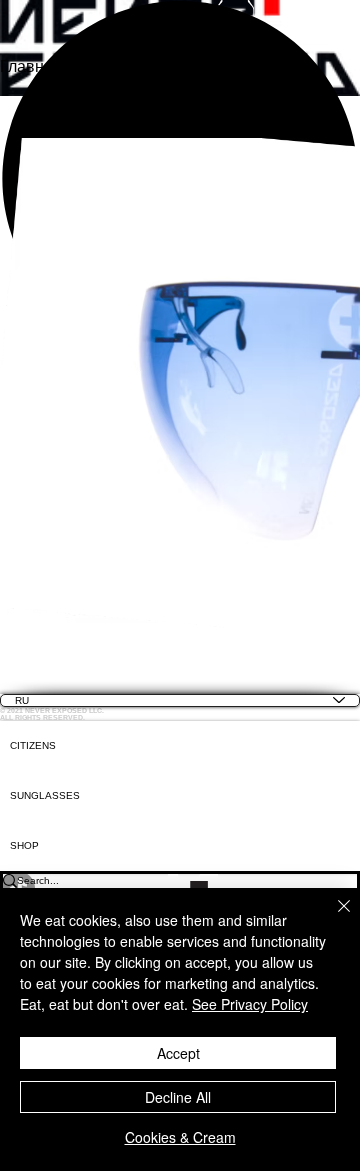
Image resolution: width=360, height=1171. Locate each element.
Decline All (178, 1097)
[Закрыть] (332, 918)
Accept (178, 1053)
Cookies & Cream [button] (180, 1137)
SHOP (24, 845)
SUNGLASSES (45, 795)
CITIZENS (33, 745)
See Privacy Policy (250, 1004)
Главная (31, 66)
